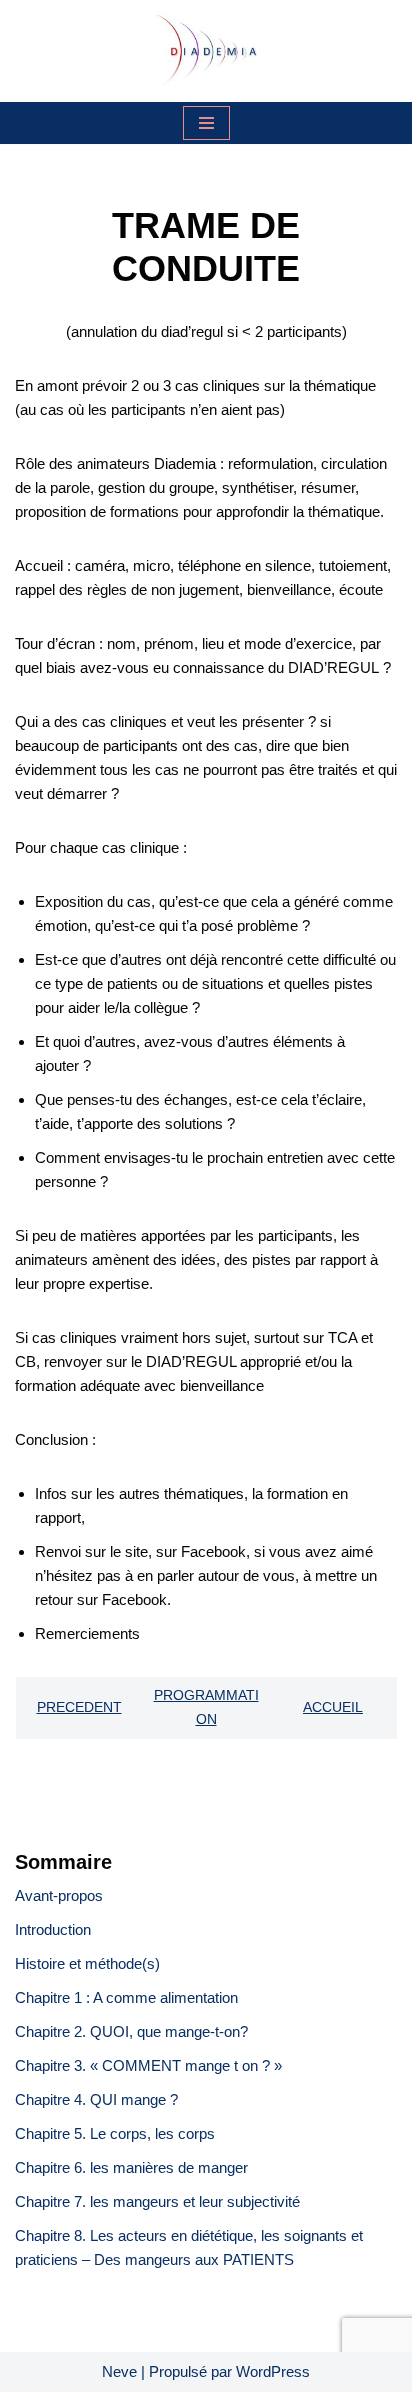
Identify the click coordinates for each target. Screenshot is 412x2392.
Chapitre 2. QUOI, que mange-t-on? (131, 2031)
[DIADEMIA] (206, 51)
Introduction (53, 1929)
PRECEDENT (79, 1707)
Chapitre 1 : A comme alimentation (126, 1997)
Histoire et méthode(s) (87, 1963)
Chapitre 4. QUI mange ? (96, 2099)
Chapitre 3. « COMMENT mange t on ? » (150, 2065)
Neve (119, 2371)
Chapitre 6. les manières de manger (131, 2167)
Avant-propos (59, 1895)
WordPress (273, 2371)
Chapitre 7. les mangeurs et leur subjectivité (157, 2201)
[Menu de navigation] (206, 123)
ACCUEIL (333, 1707)
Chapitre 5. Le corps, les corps (115, 2133)
